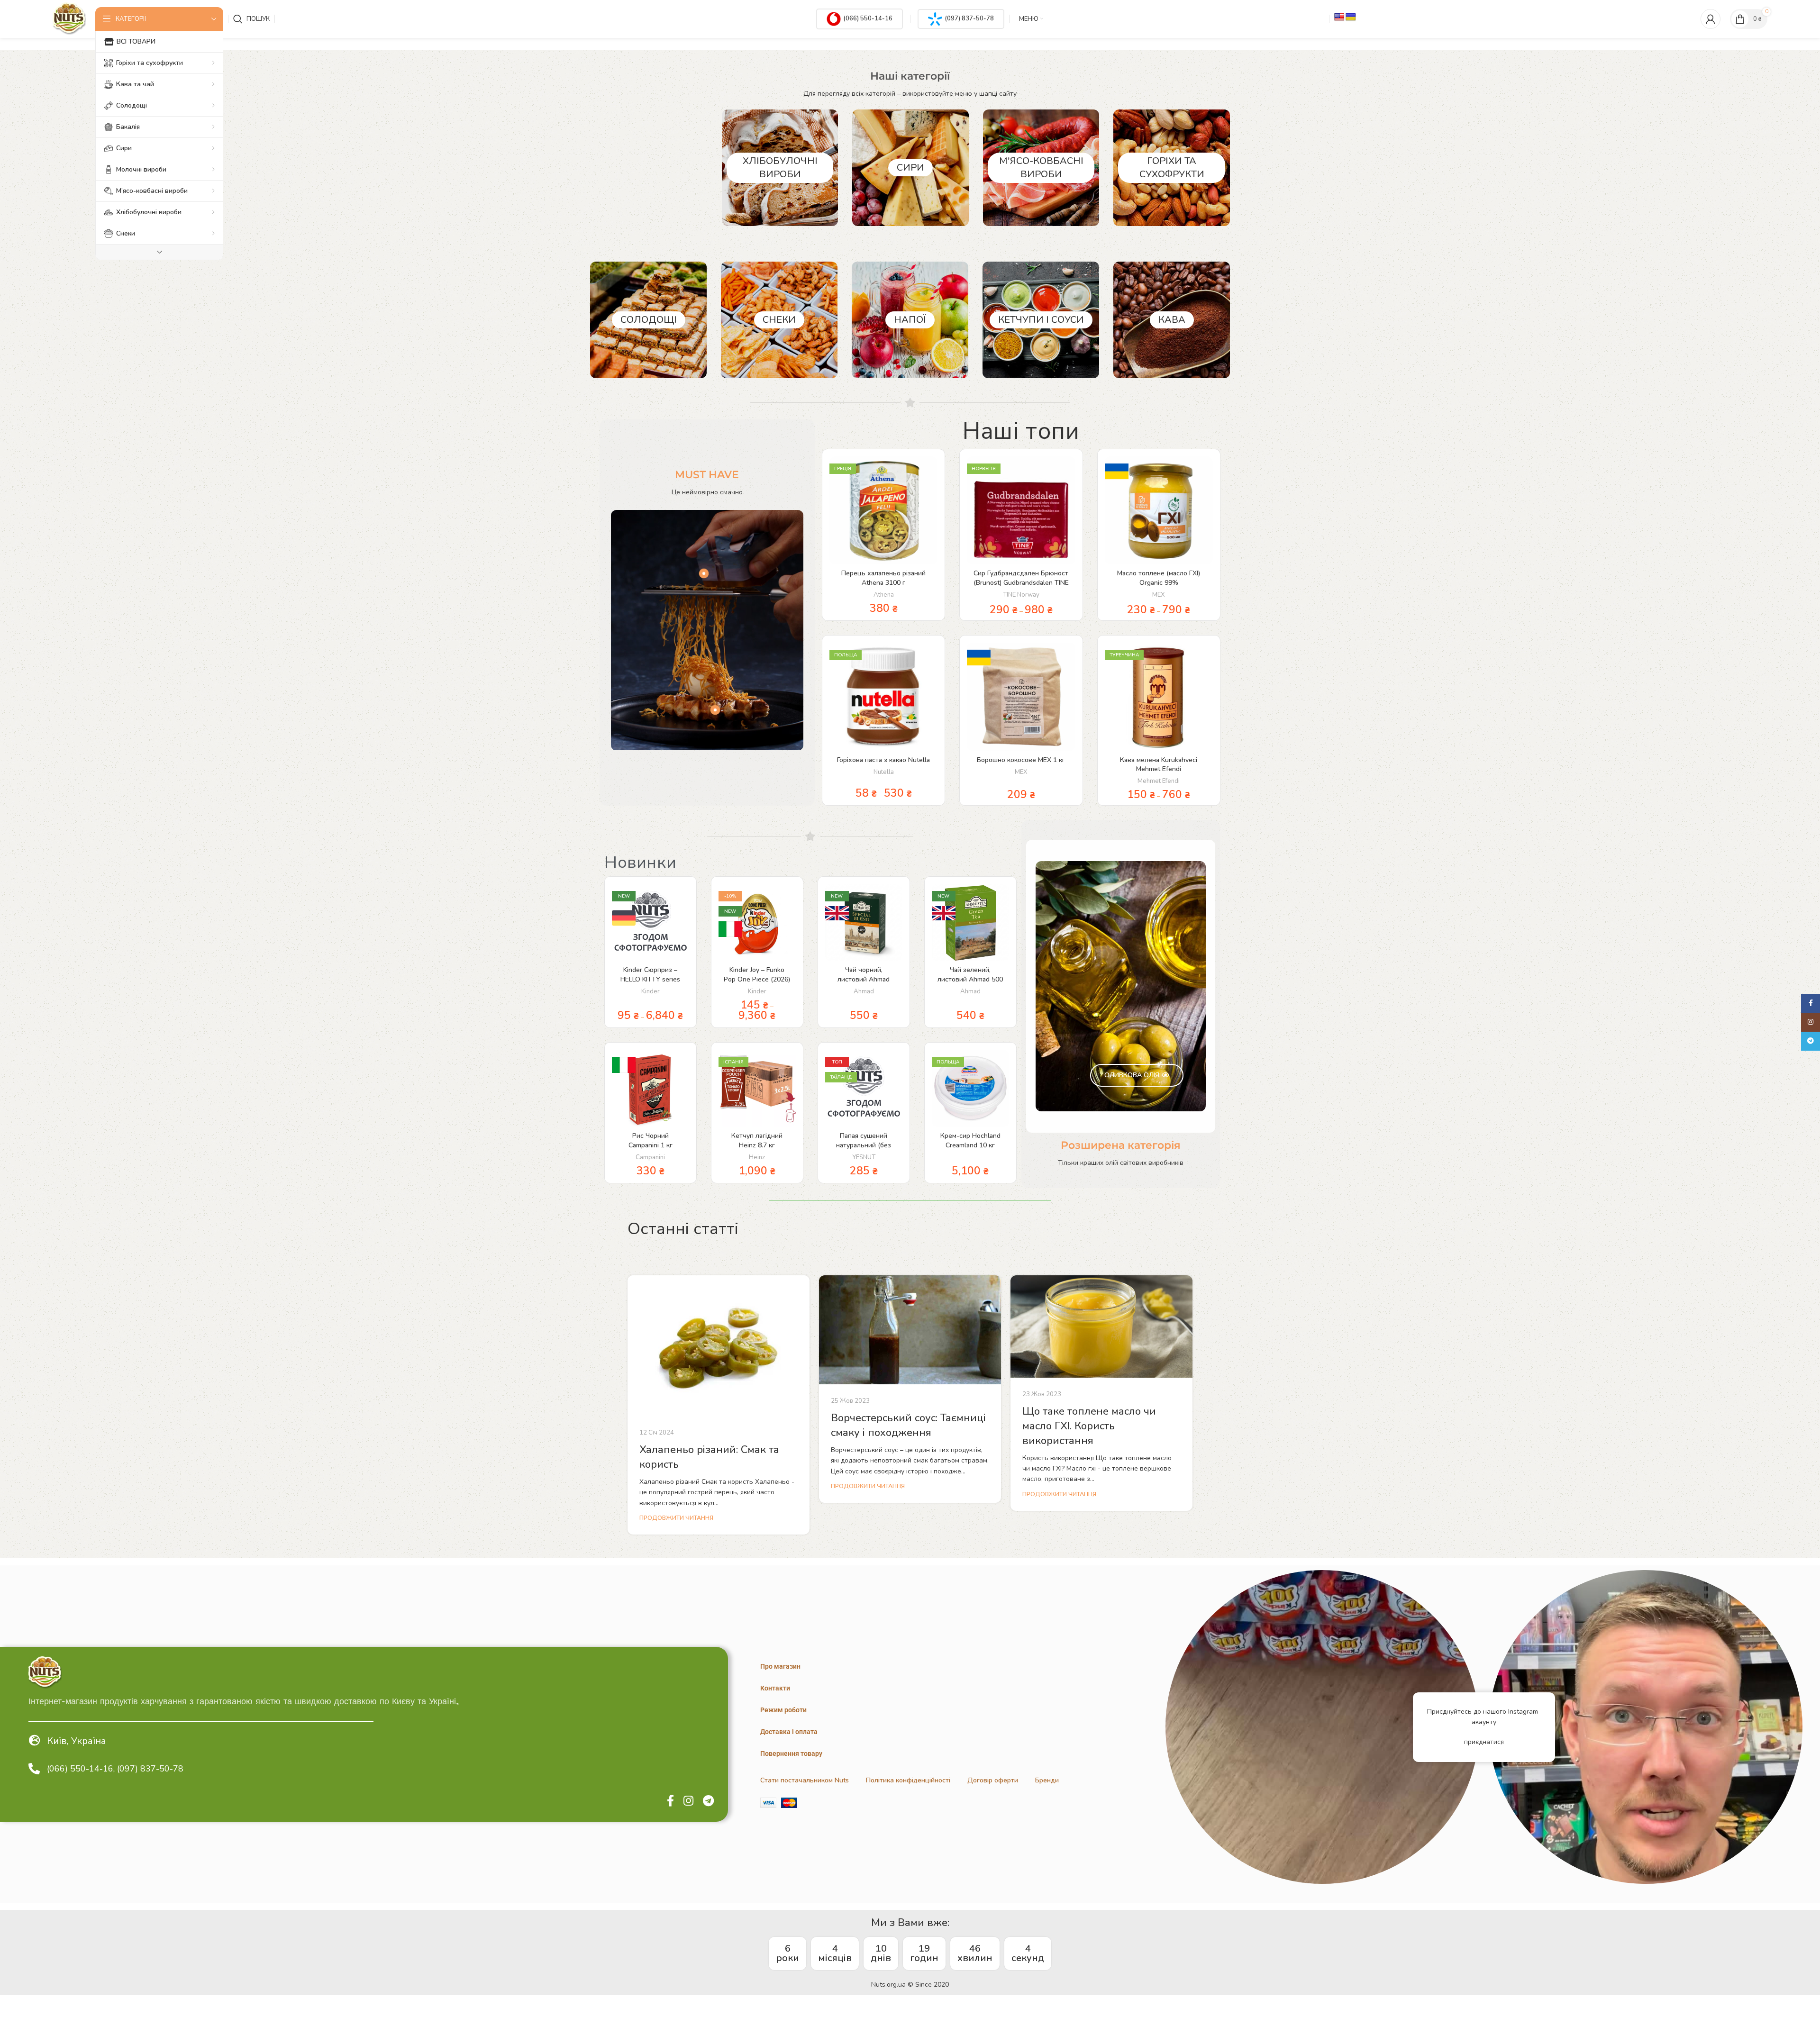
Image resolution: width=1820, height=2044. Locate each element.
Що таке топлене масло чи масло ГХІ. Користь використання (1089, 1426)
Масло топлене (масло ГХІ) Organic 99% (1159, 578)
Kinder (651, 991)
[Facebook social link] (670, 1801)
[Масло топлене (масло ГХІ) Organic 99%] (1159, 510)
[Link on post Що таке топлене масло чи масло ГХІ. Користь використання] (1101, 1326)
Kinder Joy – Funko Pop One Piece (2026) (757, 975)
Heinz (757, 1157)
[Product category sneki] (779, 320)
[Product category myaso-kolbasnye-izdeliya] (1041, 168)
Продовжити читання (676, 1518)
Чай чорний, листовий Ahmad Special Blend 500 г (864, 979)
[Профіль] (1711, 19)
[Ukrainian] (1351, 17)
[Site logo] (69, 18)
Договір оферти (993, 1780)
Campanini (650, 1157)
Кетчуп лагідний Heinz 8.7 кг (757, 1140)
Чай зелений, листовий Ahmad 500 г (970, 979)
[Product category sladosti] (648, 320)
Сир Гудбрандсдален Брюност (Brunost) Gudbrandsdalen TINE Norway (1021, 582)
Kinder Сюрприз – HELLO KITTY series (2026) (650, 979)
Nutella (884, 772)
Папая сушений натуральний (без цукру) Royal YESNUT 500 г (864, 1150)
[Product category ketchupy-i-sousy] (1041, 320)
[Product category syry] (910, 168)
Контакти (775, 1688)
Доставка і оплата (789, 1732)
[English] (1339, 17)
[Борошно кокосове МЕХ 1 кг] (1021, 697)
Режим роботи (783, 1710)
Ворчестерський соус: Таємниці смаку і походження (908, 1425)
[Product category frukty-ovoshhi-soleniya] (1172, 168)
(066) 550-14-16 (868, 18)
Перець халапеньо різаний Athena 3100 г (883, 578)
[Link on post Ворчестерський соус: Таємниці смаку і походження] (910, 1330)
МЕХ (1159, 595)
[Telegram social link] (708, 1801)
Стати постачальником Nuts (805, 1780)
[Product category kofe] (1172, 320)
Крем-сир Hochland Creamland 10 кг (970, 1140)
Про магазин (780, 1666)
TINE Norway (1021, 595)
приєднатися (1484, 1742)
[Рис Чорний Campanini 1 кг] (651, 1088)
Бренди (1047, 1780)
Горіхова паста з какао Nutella (883, 760)
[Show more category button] (159, 252)
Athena (884, 595)
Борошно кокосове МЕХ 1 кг (1021, 760)
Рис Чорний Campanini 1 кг (651, 1140)
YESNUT (864, 1157)
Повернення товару (791, 1753)
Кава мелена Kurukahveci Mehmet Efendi (1159, 765)
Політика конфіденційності (908, 1780)
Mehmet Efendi (1159, 781)
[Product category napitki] (910, 320)
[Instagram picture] (1322, 1727)
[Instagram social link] (688, 1801)
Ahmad (864, 991)
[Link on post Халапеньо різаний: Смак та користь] (719, 1346)
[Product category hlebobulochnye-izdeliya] (780, 168)
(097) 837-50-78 (969, 18)
